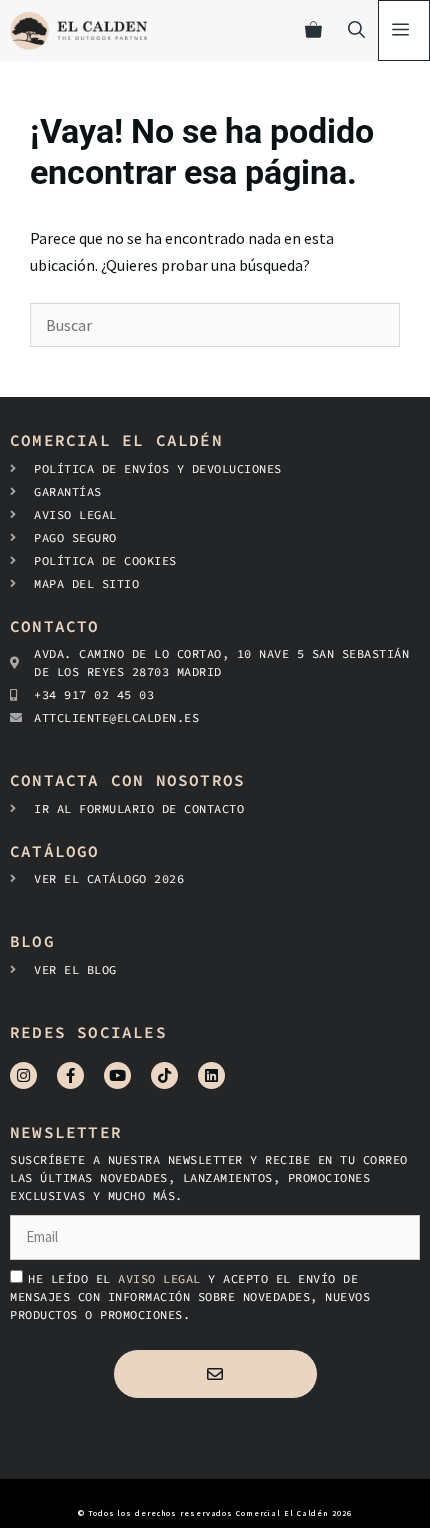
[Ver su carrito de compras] (313, 30)
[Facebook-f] (70, 1075)
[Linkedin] (211, 1075)
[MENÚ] (404, 30)
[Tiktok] (164, 1075)
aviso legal (163, 1278)
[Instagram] (23, 1075)
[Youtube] (117, 1075)
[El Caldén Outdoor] (78, 30)
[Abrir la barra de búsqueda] (356, 30)
